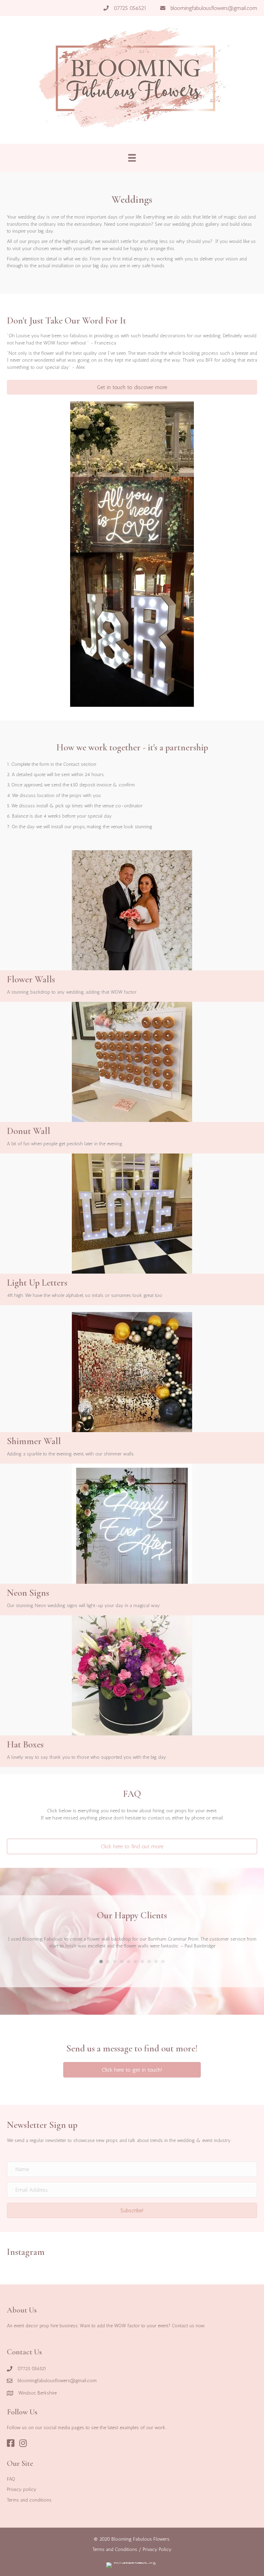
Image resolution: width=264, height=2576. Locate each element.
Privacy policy (22, 2489)
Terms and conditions (29, 2500)
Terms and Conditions (115, 2549)
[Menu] (132, 158)
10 (163, 1962)
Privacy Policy (157, 2549)
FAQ (11, 2479)
